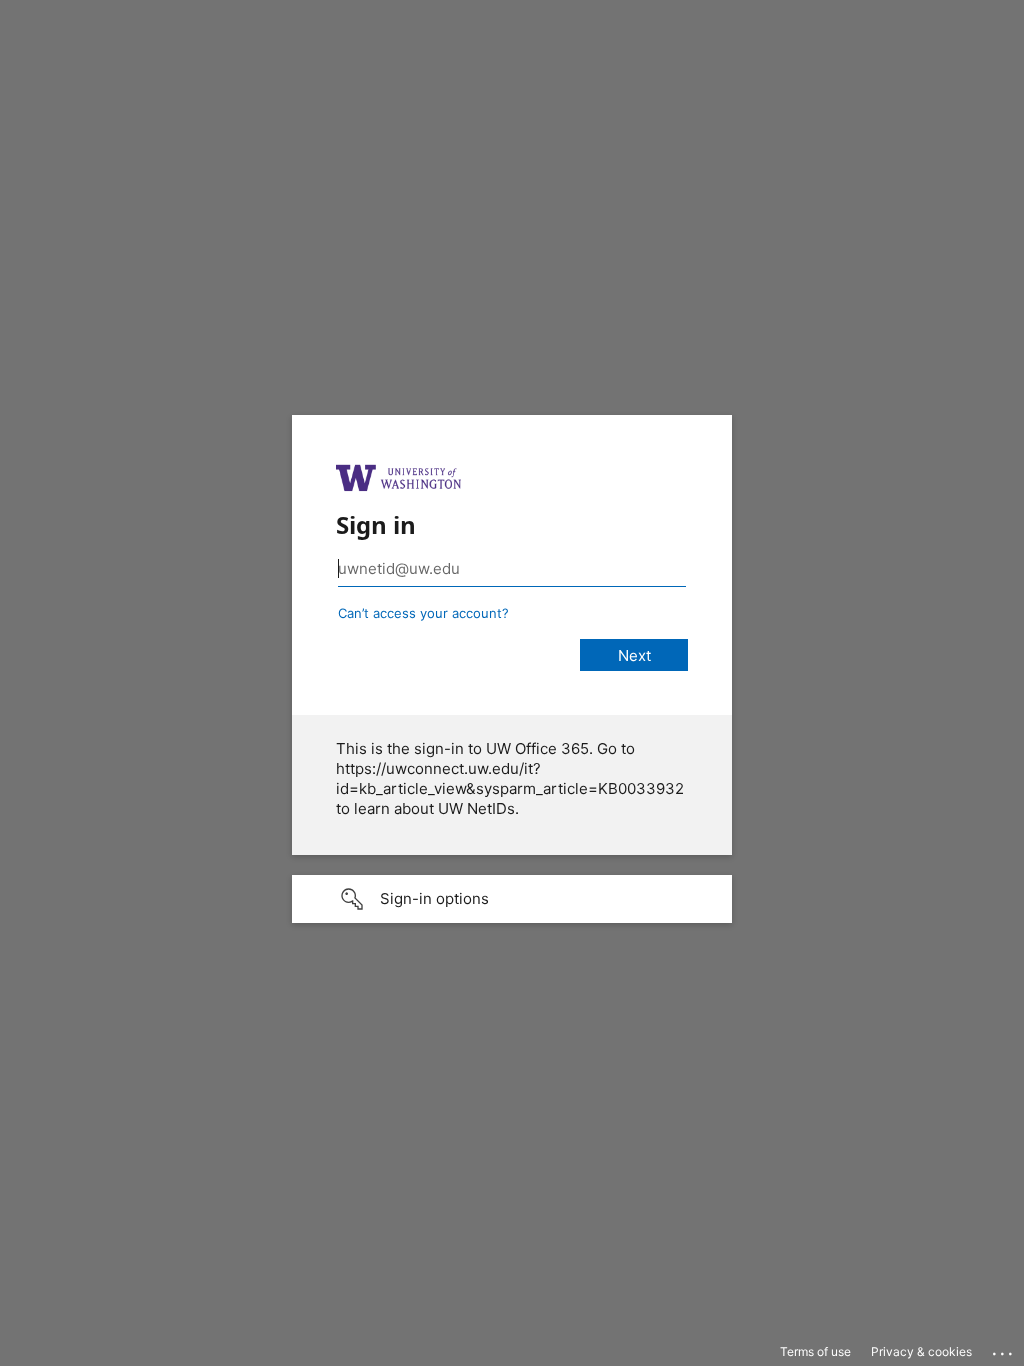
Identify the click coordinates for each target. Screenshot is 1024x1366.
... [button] (1004, 1349)
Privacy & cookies (921, 1351)
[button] (512, 899)
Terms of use (815, 1351)
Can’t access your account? (423, 613)
